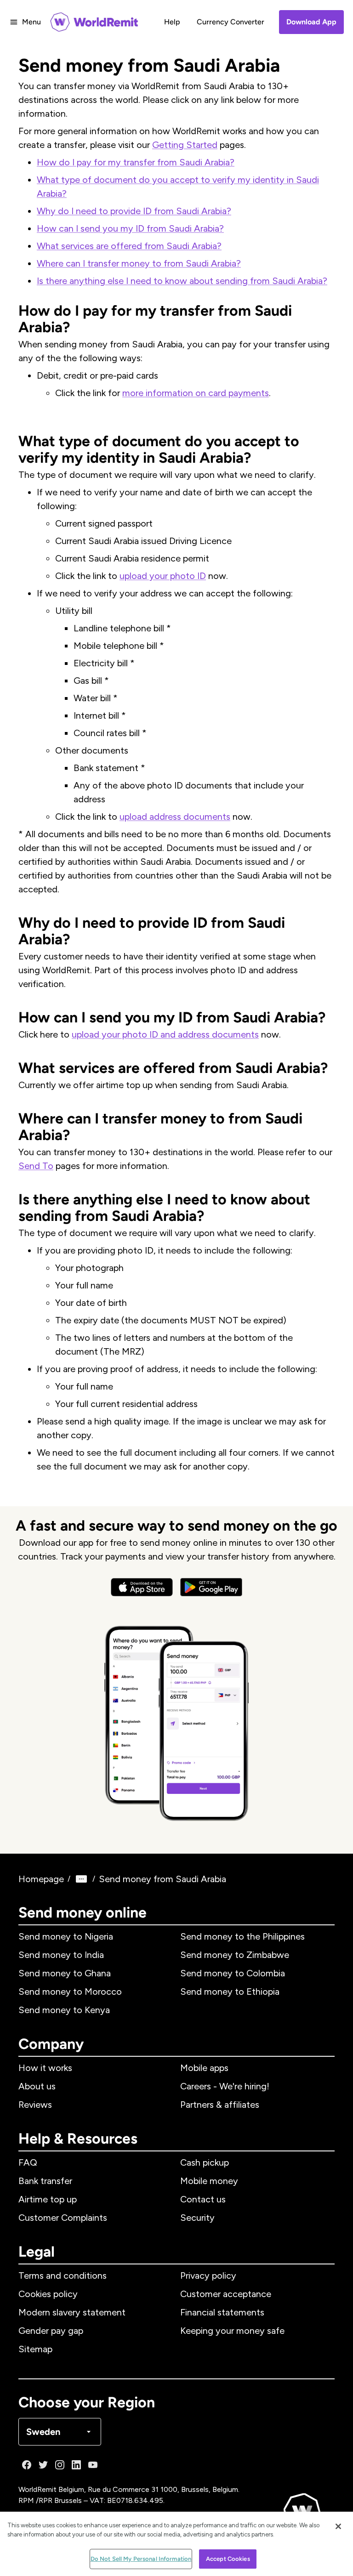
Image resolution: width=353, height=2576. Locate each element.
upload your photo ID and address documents (165, 1034)
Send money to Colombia (233, 1973)
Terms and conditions (63, 2275)
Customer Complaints (63, 2218)
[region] (176, 2544)
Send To (36, 1166)
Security (197, 2218)
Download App (311, 22)
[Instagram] (60, 2465)
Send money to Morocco (70, 1992)
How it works (45, 2068)
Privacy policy (208, 2275)
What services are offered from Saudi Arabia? (129, 246)
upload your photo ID (163, 576)
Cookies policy (48, 2294)
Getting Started (185, 145)
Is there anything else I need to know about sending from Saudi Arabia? (182, 281)
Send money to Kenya (64, 2010)
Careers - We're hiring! (225, 2086)
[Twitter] (43, 2465)
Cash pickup (205, 2162)
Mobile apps (204, 2068)
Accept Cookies (228, 2559)
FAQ (28, 2162)
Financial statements (222, 2312)
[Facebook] (27, 2465)
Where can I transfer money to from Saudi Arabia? (139, 263)
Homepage (41, 1879)
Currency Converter (231, 22)
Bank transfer (45, 2181)
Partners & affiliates (220, 2105)
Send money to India (61, 1955)
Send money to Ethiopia (230, 1992)
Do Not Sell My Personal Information (141, 2559)
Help (172, 22)
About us (37, 2086)
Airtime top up (48, 2199)
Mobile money (209, 2181)
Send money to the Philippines (242, 1936)
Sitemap (35, 2349)
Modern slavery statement (72, 2312)
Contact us (203, 2199)
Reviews (35, 2105)
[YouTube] (93, 2465)
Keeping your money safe (232, 2331)
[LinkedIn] (76, 2465)
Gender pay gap (51, 2331)
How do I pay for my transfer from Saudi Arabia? (136, 162)
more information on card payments (196, 393)
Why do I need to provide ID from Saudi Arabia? (134, 211)
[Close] (338, 2526)
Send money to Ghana (65, 1973)
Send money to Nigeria (66, 1936)
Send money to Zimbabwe (235, 1955)
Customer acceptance (226, 2294)
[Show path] (81, 1879)
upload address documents (175, 817)
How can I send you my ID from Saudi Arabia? (130, 228)
